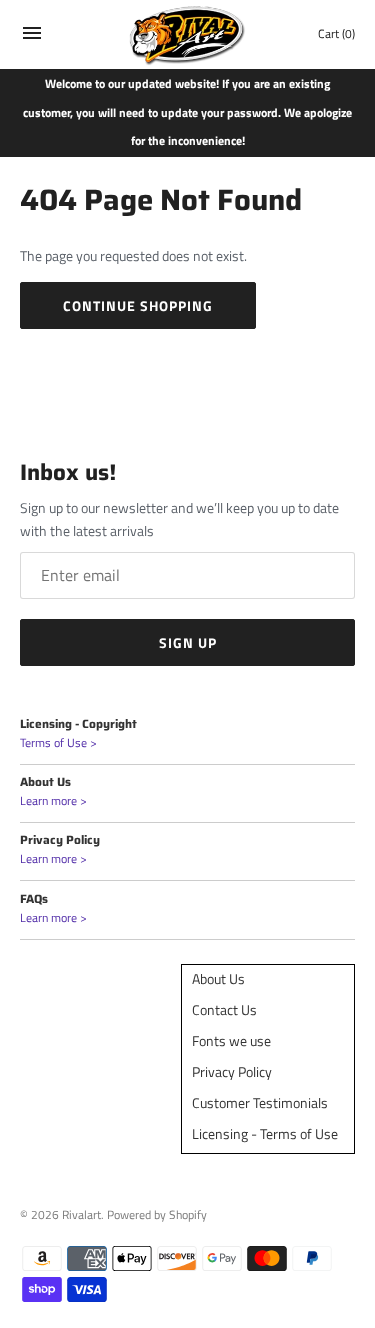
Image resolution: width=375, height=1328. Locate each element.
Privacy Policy (232, 1071)
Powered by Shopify (157, 1215)
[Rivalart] (187, 34)
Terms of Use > (58, 743)
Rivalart (81, 1215)
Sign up (188, 642)
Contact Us (224, 1009)
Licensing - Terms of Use (265, 1133)
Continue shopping (138, 305)
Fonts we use (231, 1040)
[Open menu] (32, 37)
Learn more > (53, 801)
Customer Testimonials (260, 1102)
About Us (218, 978)
